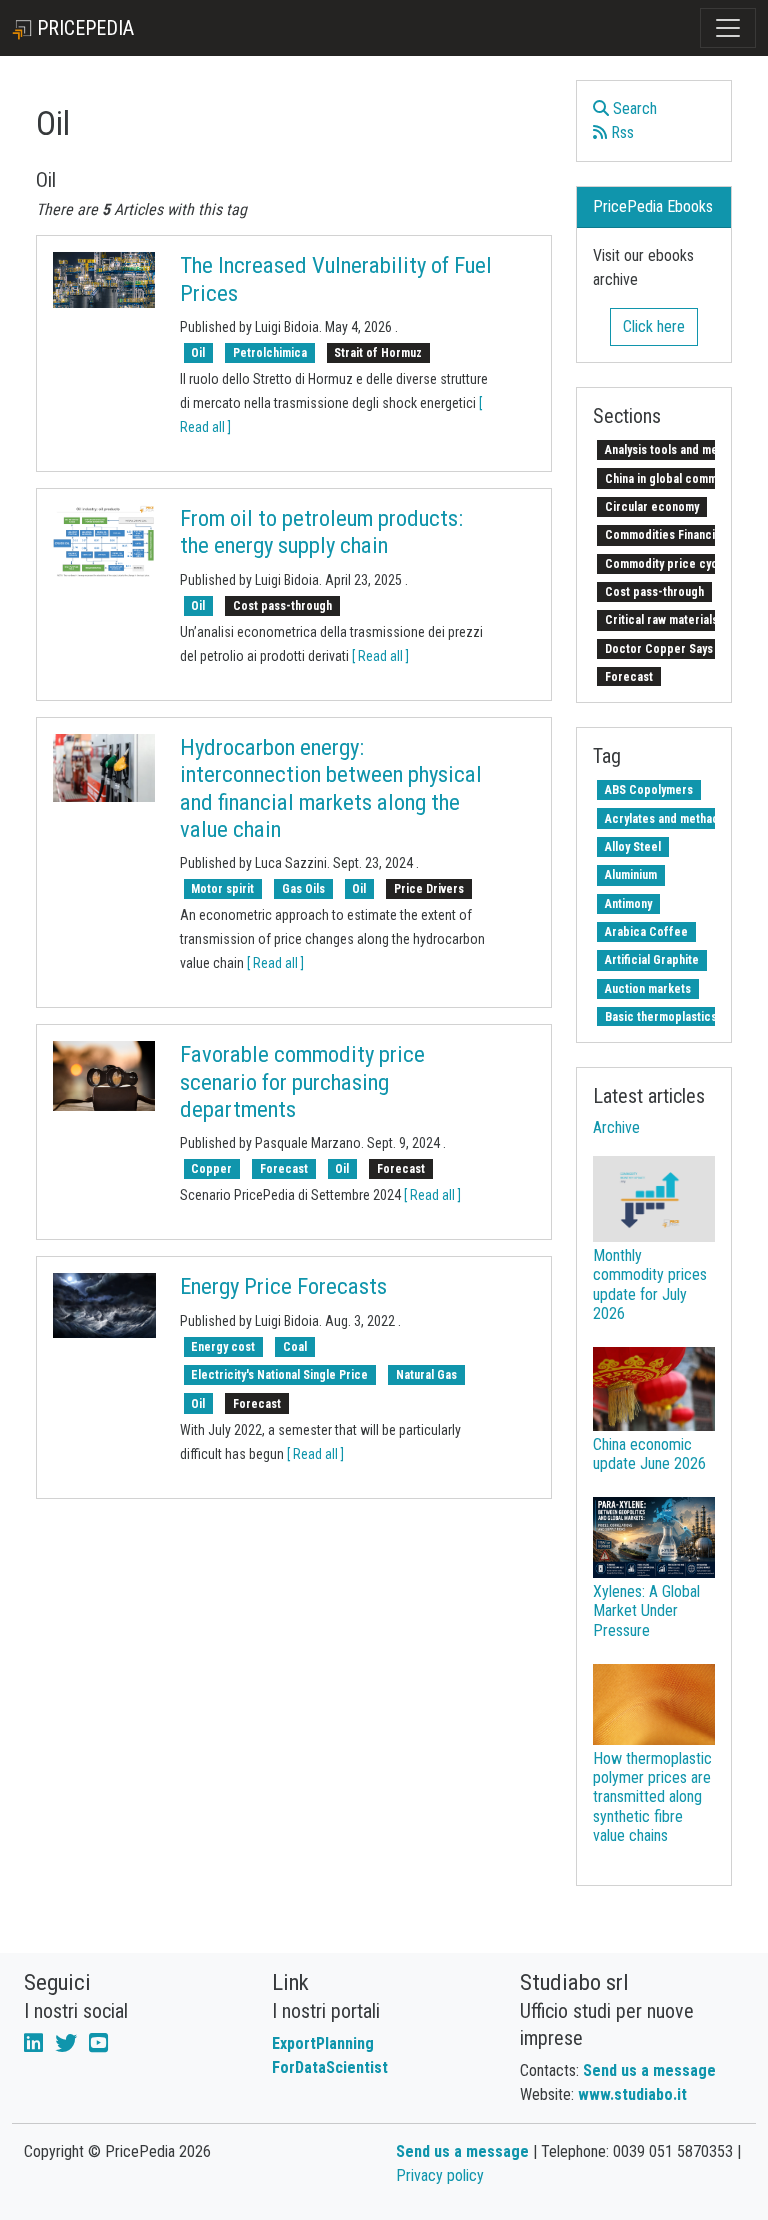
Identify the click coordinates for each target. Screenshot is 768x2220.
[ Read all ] (380, 656)
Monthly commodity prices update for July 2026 (650, 1284)
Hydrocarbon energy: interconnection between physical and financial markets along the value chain (331, 788)
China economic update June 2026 (649, 1454)
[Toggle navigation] (728, 28)
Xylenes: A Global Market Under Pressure (646, 1610)
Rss (620, 132)
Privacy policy (440, 2175)
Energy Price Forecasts (283, 1286)
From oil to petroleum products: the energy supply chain (321, 532)
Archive (616, 1127)
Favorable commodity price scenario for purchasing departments (302, 1081)
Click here (654, 326)
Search (633, 108)
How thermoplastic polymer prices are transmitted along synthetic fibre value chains (652, 1797)
